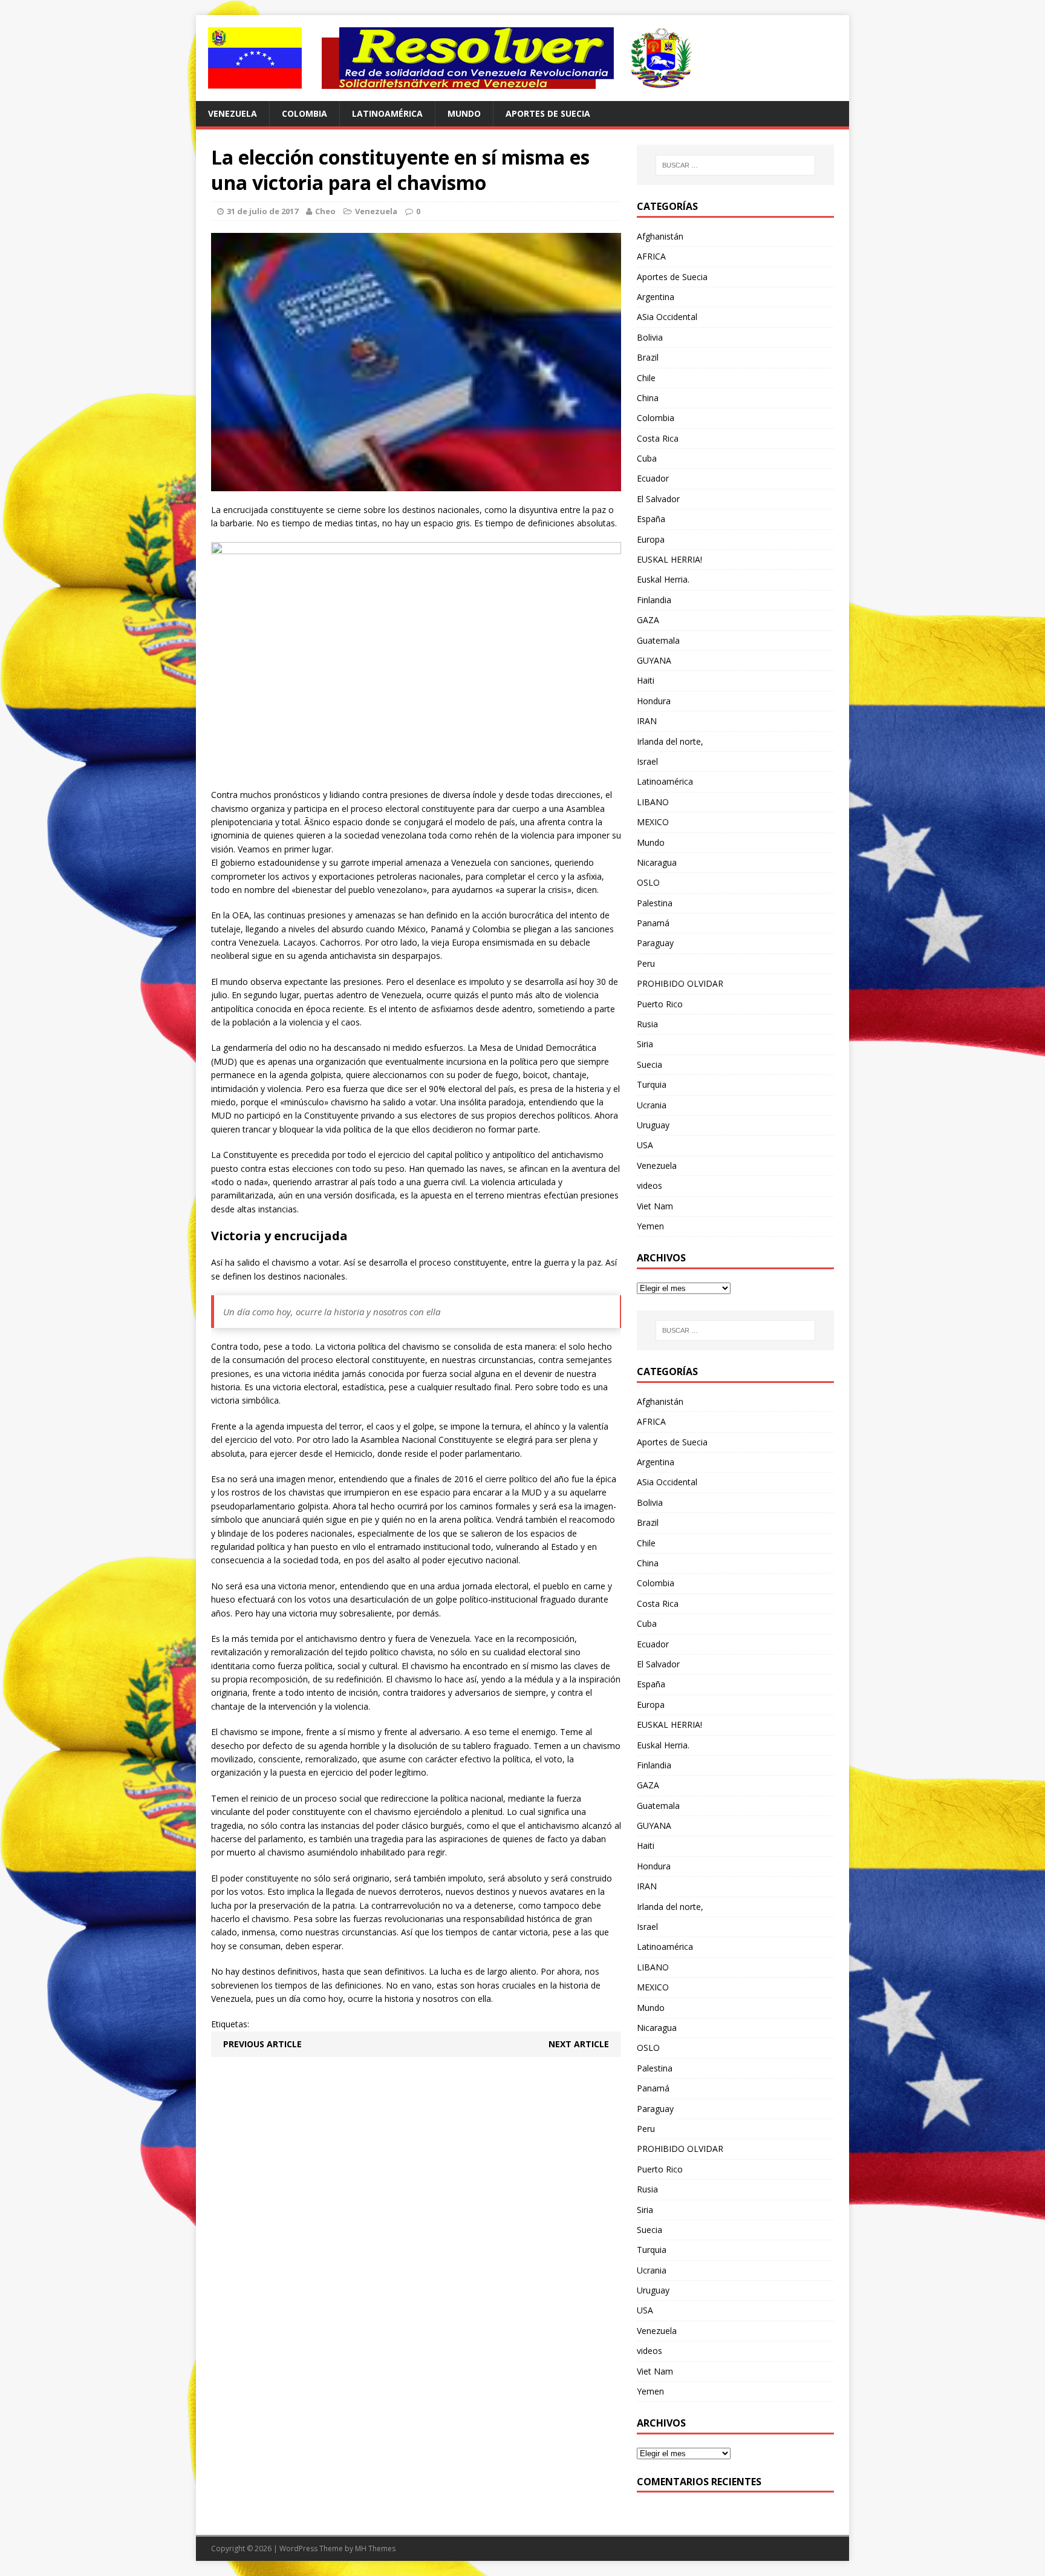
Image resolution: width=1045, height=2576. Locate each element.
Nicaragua (657, 862)
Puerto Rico (660, 1004)
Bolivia (650, 337)
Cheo (325, 211)
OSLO (648, 882)
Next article (579, 2044)
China (648, 398)
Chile (646, 378)
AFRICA (651, 256)
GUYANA (654, 660)
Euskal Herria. (663, 579)
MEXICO (653, 822)
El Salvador (658, 499)
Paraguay (655, 943)
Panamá (653, 923)
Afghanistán (660, 236)
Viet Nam (655, 1206)
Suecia (649, 1064)
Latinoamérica (387, 113)
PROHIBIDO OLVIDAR (680, 983)
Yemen (650, 1226)
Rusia (647, 1024)
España (651, 519)
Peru (646, 963)
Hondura (654, 701)
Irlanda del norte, (670, 741)
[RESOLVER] (522, 58)
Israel (647, 761)
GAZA (648, 620)
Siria (645, 1044)
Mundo (464, 113)
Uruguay (653, 1125)
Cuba (647, 458)
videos (649, 1185)
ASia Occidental (667, 317)
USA (645, 1145)
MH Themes (375, 2548)
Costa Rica (658, 438)
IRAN (647, 721)
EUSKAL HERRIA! (669, 559)
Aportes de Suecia (548, 113)
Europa (651, 539)
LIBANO (653, 802)
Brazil (648, 357)
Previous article (262, 2044)
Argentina (656, 297)
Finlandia (654, 600)
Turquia (652, 1084)
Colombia (304, 113)
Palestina (655, 903)
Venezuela (233, 113)
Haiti (646, 680)
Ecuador (653, 478)
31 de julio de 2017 (262, 211)
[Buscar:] (735, 165)
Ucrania (652, 1105)
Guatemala (658, 640)
